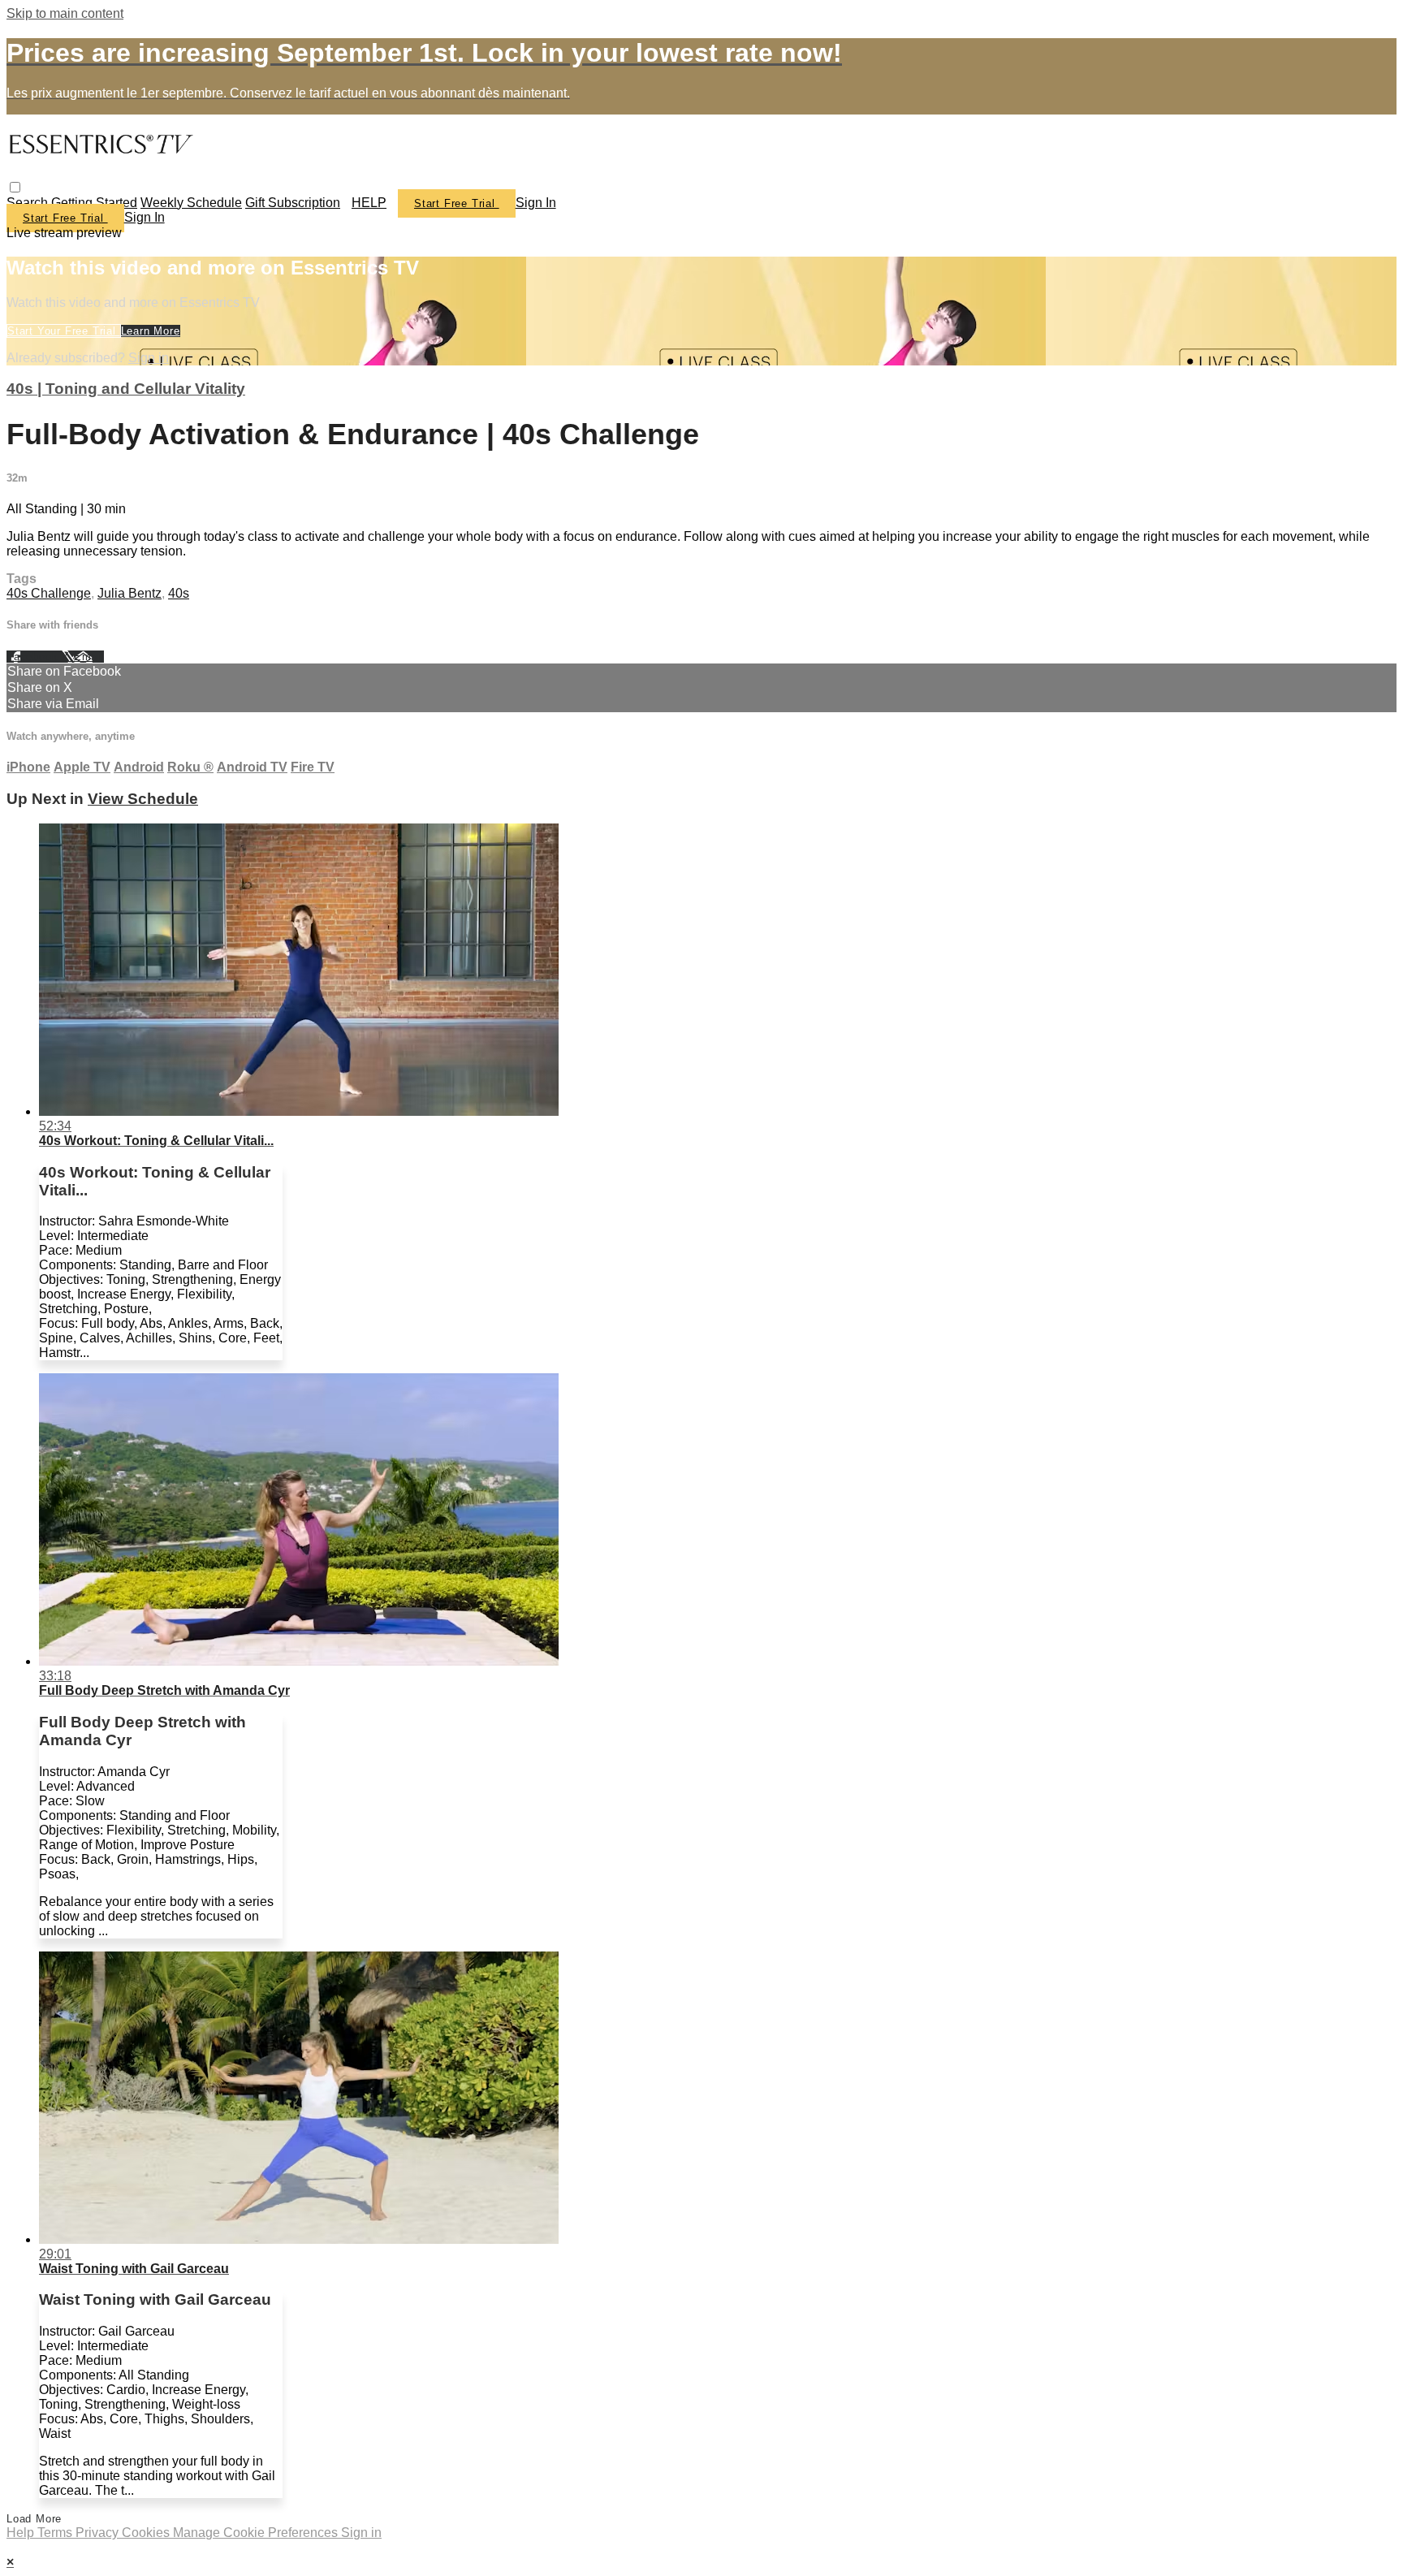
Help (22, 2533)
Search (29, 203)
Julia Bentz (130, 593)
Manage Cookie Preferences (257, 2533)
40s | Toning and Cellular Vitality (126, 389)
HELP (369, 203)
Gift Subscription (293, 203)
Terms (56, 2533)
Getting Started (94, 203)
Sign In (145, 217)
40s (179, 593)
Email (89, 657)
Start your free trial (64, 331)
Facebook (34, 657)
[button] (15, 187)
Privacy (99, 2533)
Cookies (147, 2533)
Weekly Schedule (191, 203)
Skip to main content (65, 13)
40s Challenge (49, 593)
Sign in (536, 203)
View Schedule (143, 799)
